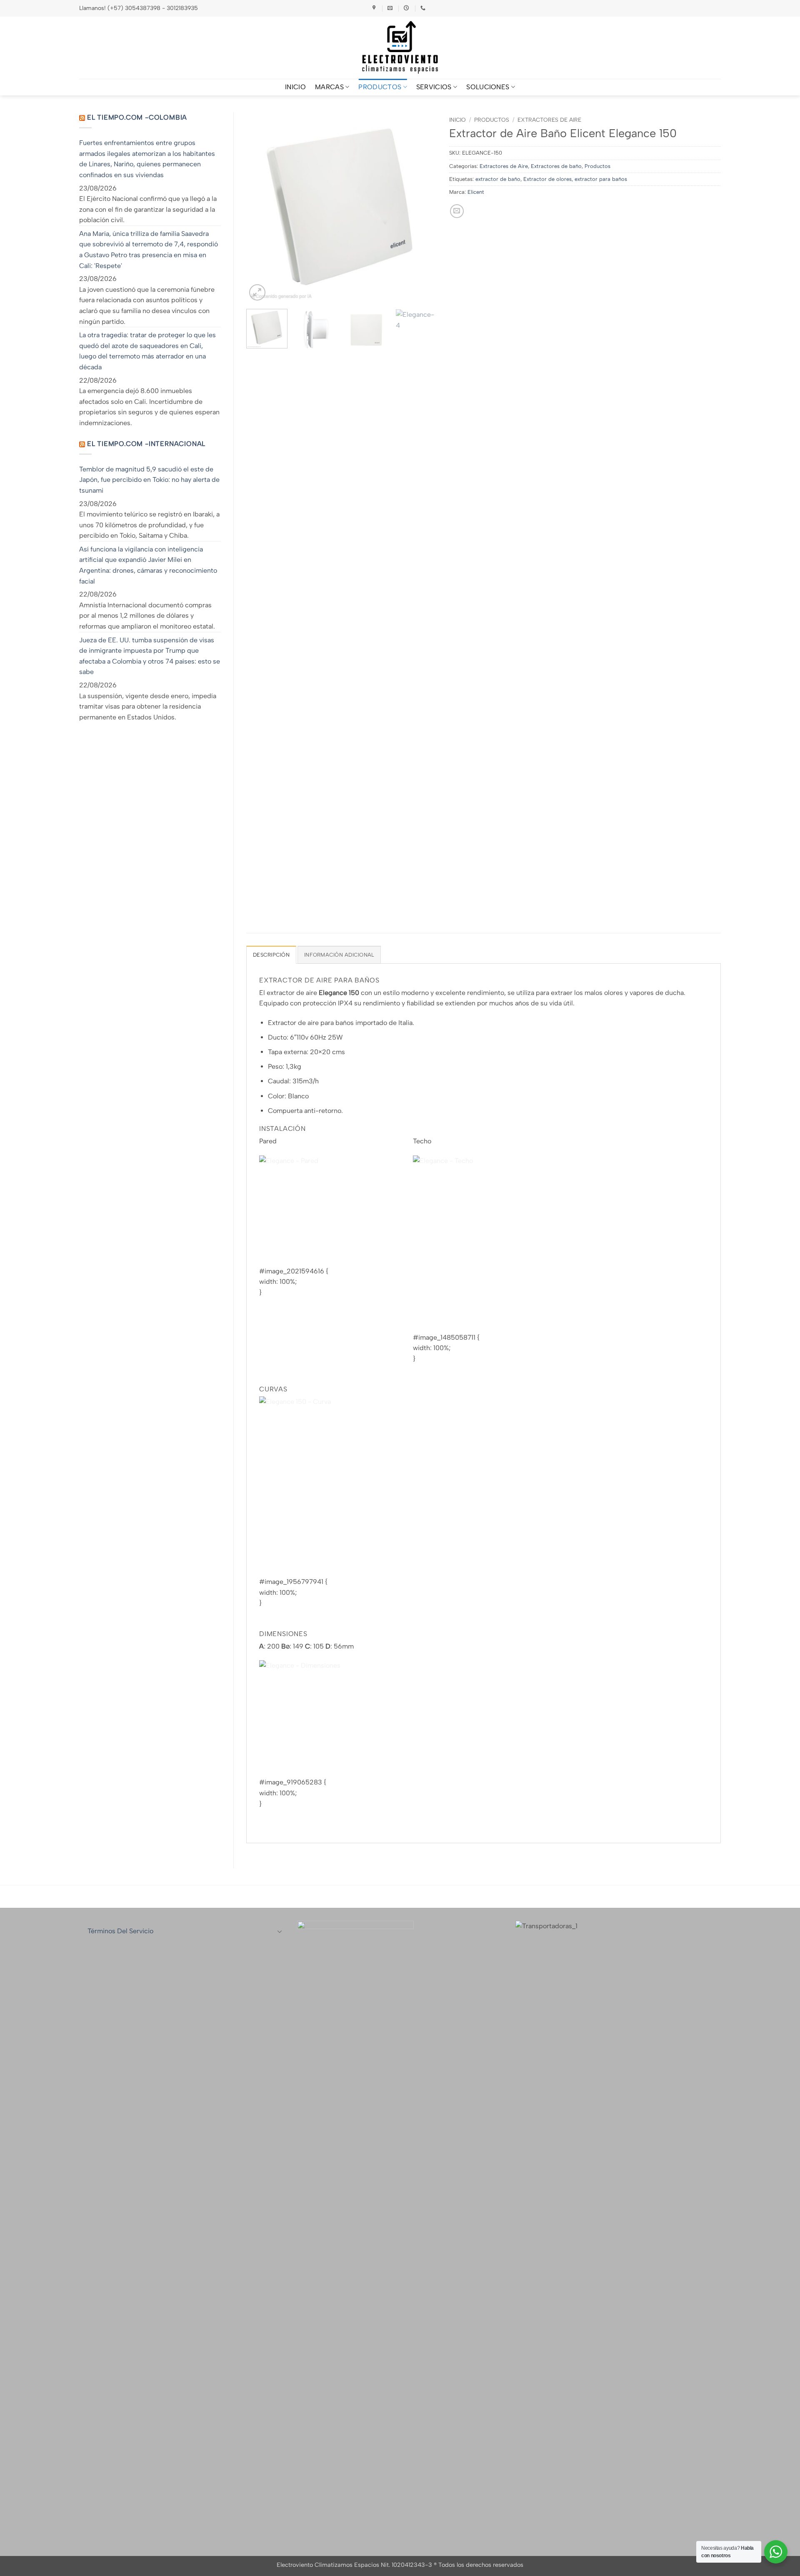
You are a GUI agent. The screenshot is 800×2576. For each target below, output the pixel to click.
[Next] (422, 207)
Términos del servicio (120, 1931)
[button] (257, 292)
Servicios (434, 87)
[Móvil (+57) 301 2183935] (424, 8)
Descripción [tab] (271, 955)
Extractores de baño (556, 166)
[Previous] (260, 207)
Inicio (457, 120)
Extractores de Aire (549, 120)
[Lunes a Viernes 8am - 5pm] (407, 8)
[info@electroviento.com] (391, 8)
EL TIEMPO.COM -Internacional (146, 444)
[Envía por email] (457, 211)
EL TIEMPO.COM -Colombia (137, 117)
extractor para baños (601, 179)
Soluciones (488, 87)
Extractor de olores (547, 179)
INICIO (295, 87)
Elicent (476, 192)
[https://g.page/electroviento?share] (375, 8)
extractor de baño (498, 179)
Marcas (329, 87)
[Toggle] (280, 1931)
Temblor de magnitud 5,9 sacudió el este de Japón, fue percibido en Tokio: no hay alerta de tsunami (149, 480)
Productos (380, 87)
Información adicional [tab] (339, 955)
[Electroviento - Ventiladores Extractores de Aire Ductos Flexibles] (400, 48)
